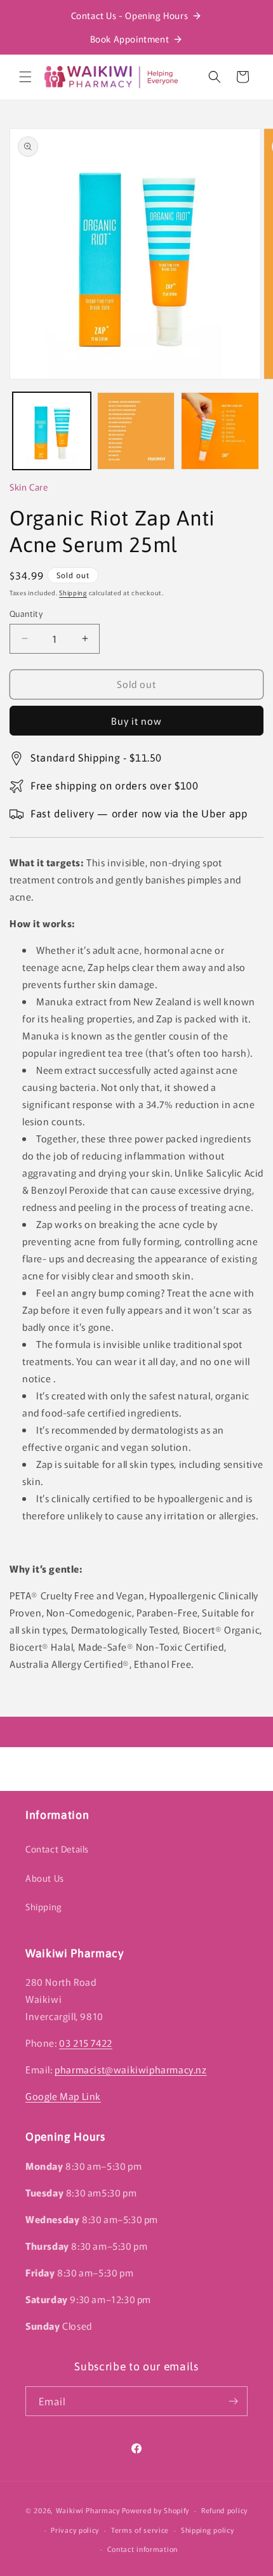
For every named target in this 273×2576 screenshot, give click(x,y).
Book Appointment (130, 39)
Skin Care (29, 487)
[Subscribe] (233, 2401)
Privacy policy (75, 2530)
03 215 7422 (86, 2043)
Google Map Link (63, 2096)
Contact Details (57, 1849)
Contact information (143, 2549)
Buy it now (136, 721)
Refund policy (224, 2510)
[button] (25, 77)
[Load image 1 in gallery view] (52, 431)
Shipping (73, 592)
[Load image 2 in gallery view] (136, 431)
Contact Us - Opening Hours (130, 15)
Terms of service (140, 2530)
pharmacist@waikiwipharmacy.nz (130, 2069)
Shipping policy (208, 2530)
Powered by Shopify (156, 2510)
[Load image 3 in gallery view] (220, 431)
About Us (45, 1878)
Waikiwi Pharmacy (88, 2510)
